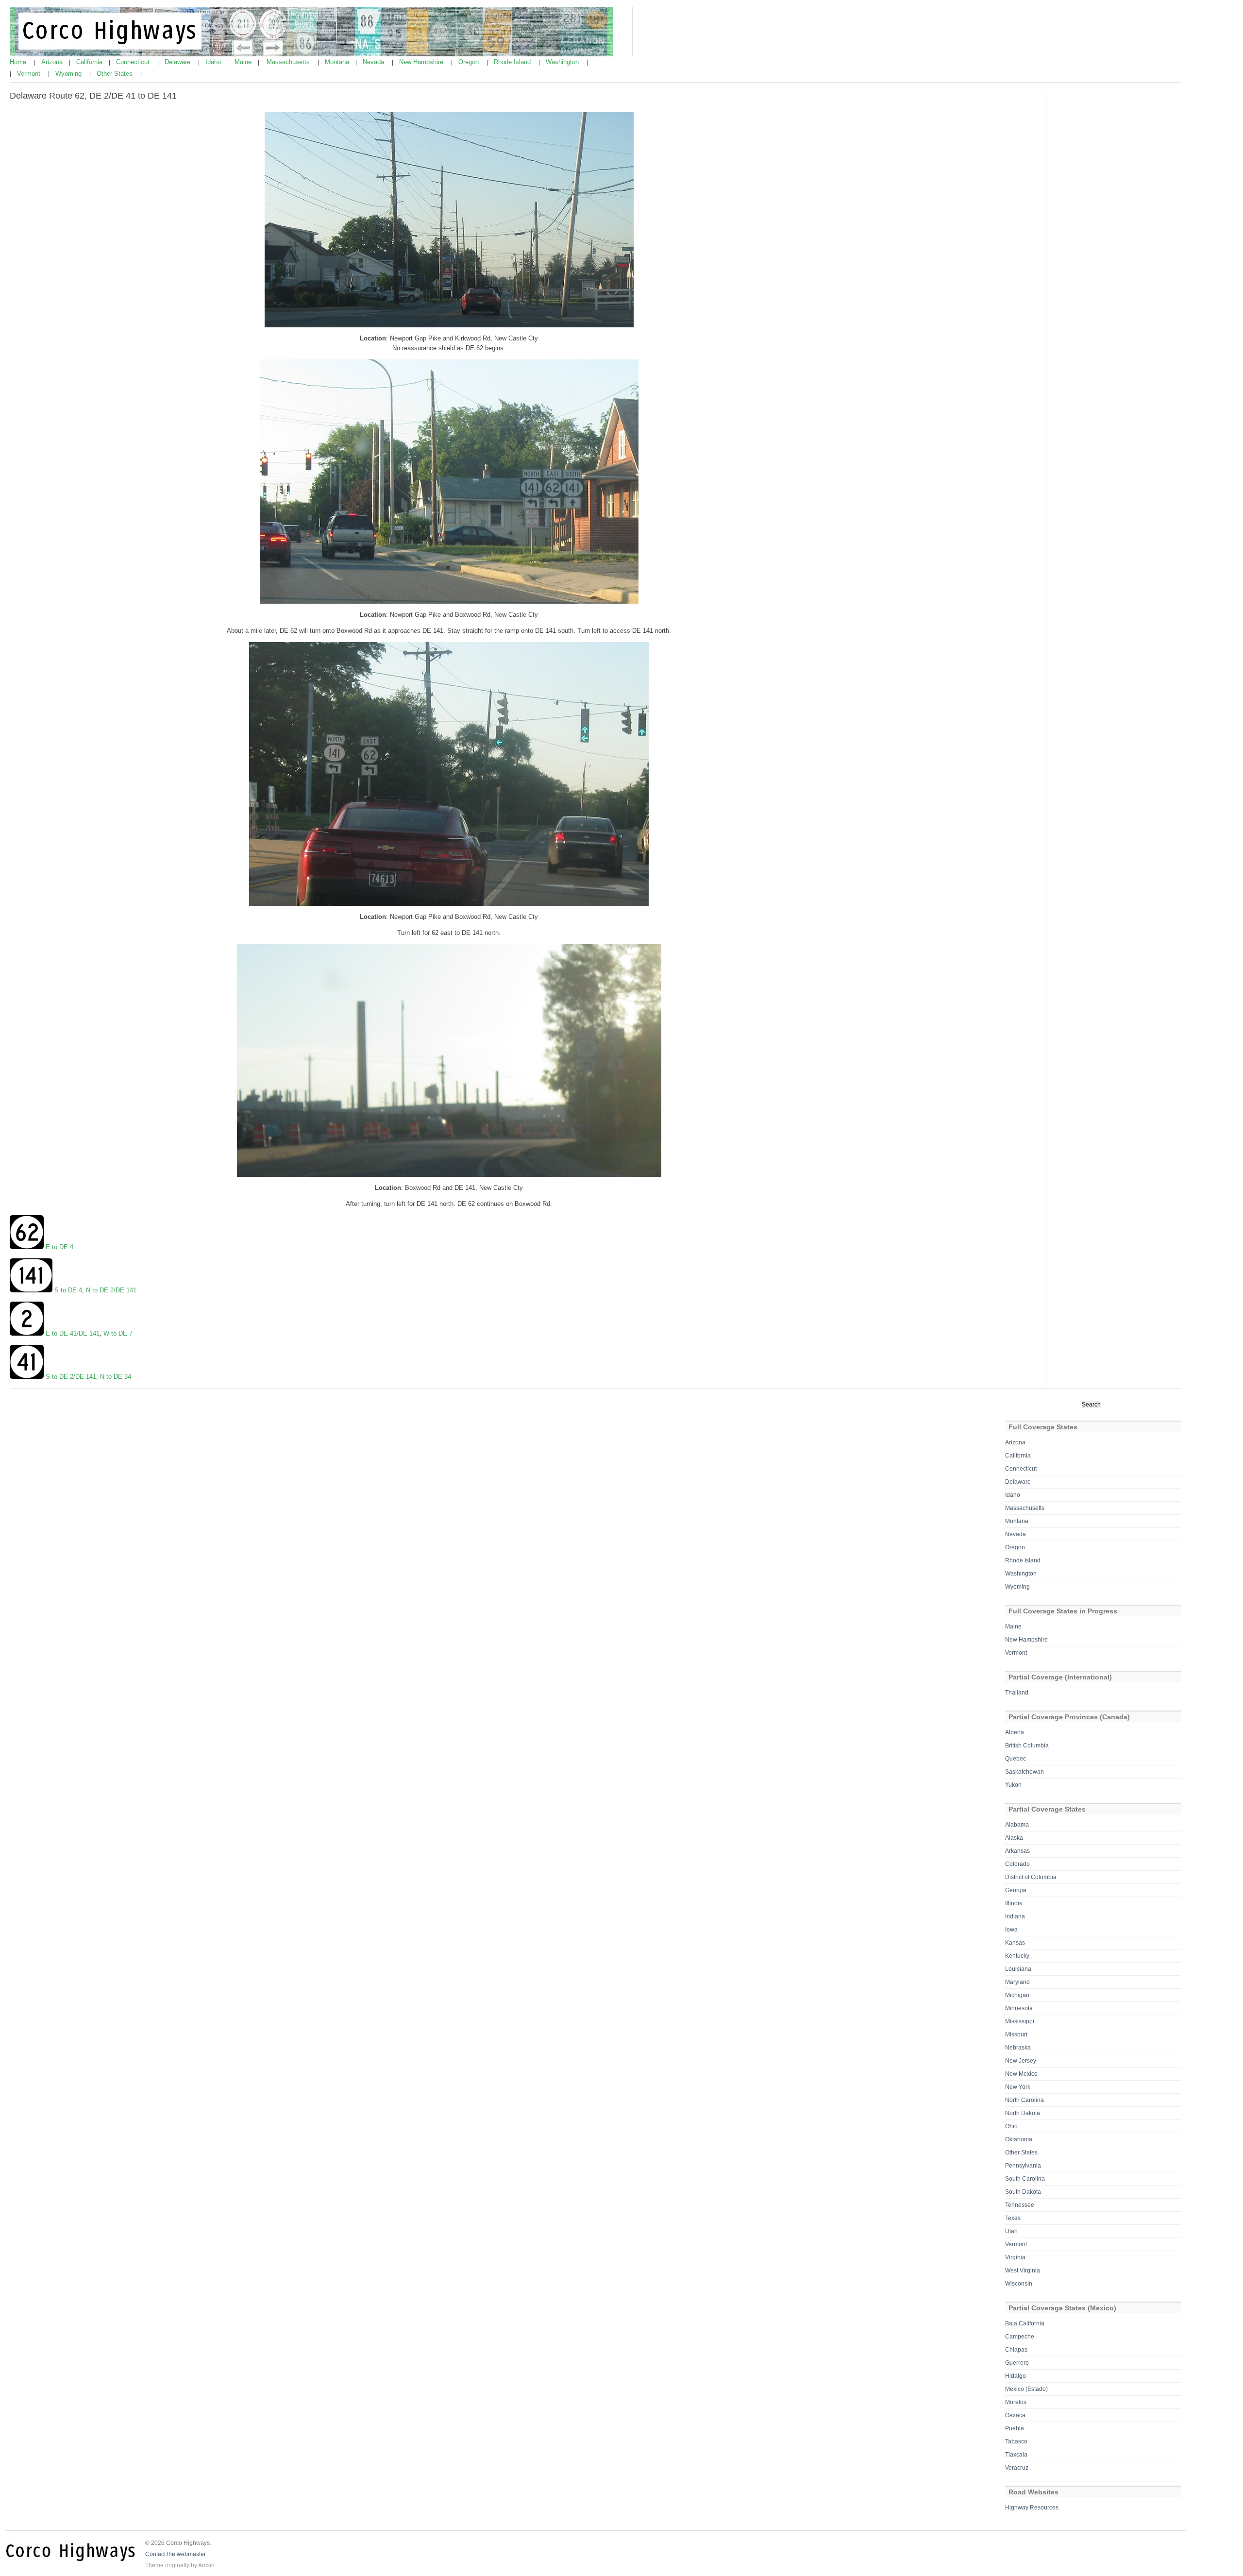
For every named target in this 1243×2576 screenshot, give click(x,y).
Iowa (1011, 1930)
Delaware (178, 62)
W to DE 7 (118, 1333)
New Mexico (1021, 2074)
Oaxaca (1015, 2415)
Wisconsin (1019, 2284)
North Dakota (1023, 2113)
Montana (338, 62)
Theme (154, 2565)
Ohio (1011, 2126)
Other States (116, 74)
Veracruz (1017, 2468)
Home (19, 62)
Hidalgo (1016, 2376)
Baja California (1025, 2323)
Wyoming (69, 74)
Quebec (1016, 1759)
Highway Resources (1032, 2508)
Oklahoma (1019, 2139)
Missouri (1016, 2034)
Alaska (1014, 1838)
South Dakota (1023, 2192)
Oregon (470, 62)
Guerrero (1017, 2363)
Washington (563, 62)
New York (1018, 2087)
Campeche (1020, 2337)
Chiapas (1016, 2350)
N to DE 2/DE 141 (111, 1290)
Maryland (1017, 1982)
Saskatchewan (1025, 1772)
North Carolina (1025, 2100)
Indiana (1015, 1916)
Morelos (1016, 2402)
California (90, 62)
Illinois (1014, 1903)
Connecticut (134, 62)
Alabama (1017, 1825)
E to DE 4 (59, 1247)
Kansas (1015, 1943)
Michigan (1017, 1995)
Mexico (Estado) (1026, 2389)
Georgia (1016, 1890)
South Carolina (1025, 2179)
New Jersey (1021, 2061)
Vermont (30, 74)
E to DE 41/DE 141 (72, 1333)
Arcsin (206, 2565)
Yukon (1013, 1785)
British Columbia (1027, 1746)
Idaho (214, 62)
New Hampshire (422, 62)
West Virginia (1023, 2271)
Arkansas (1017, 1851)
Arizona (53, 62)
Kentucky (1017, 1956)
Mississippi (1020, 2021)
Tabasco (1016, 2441)
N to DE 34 (116, 1377)
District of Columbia (1031, 1877)
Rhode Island (513, 62)
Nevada (374, 62)
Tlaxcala (1016, 2455)
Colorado (1017, 1864)
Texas (1013, 2218)
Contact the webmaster (176, 2554)
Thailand (1017, 1693)
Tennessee (1020, 2205)
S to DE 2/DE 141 (71, 1377)
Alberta (1015, 1732)
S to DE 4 (68, 1290)
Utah (1011, 2231)
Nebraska (1018, 2048)
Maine (244, 62)
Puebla (1015, 2428)
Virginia (1015, 2257)
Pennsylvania (1023, 2166)
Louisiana (1018, 1969)
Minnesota (1019, 2008)
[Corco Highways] (311, 54)
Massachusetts (289, 62)
